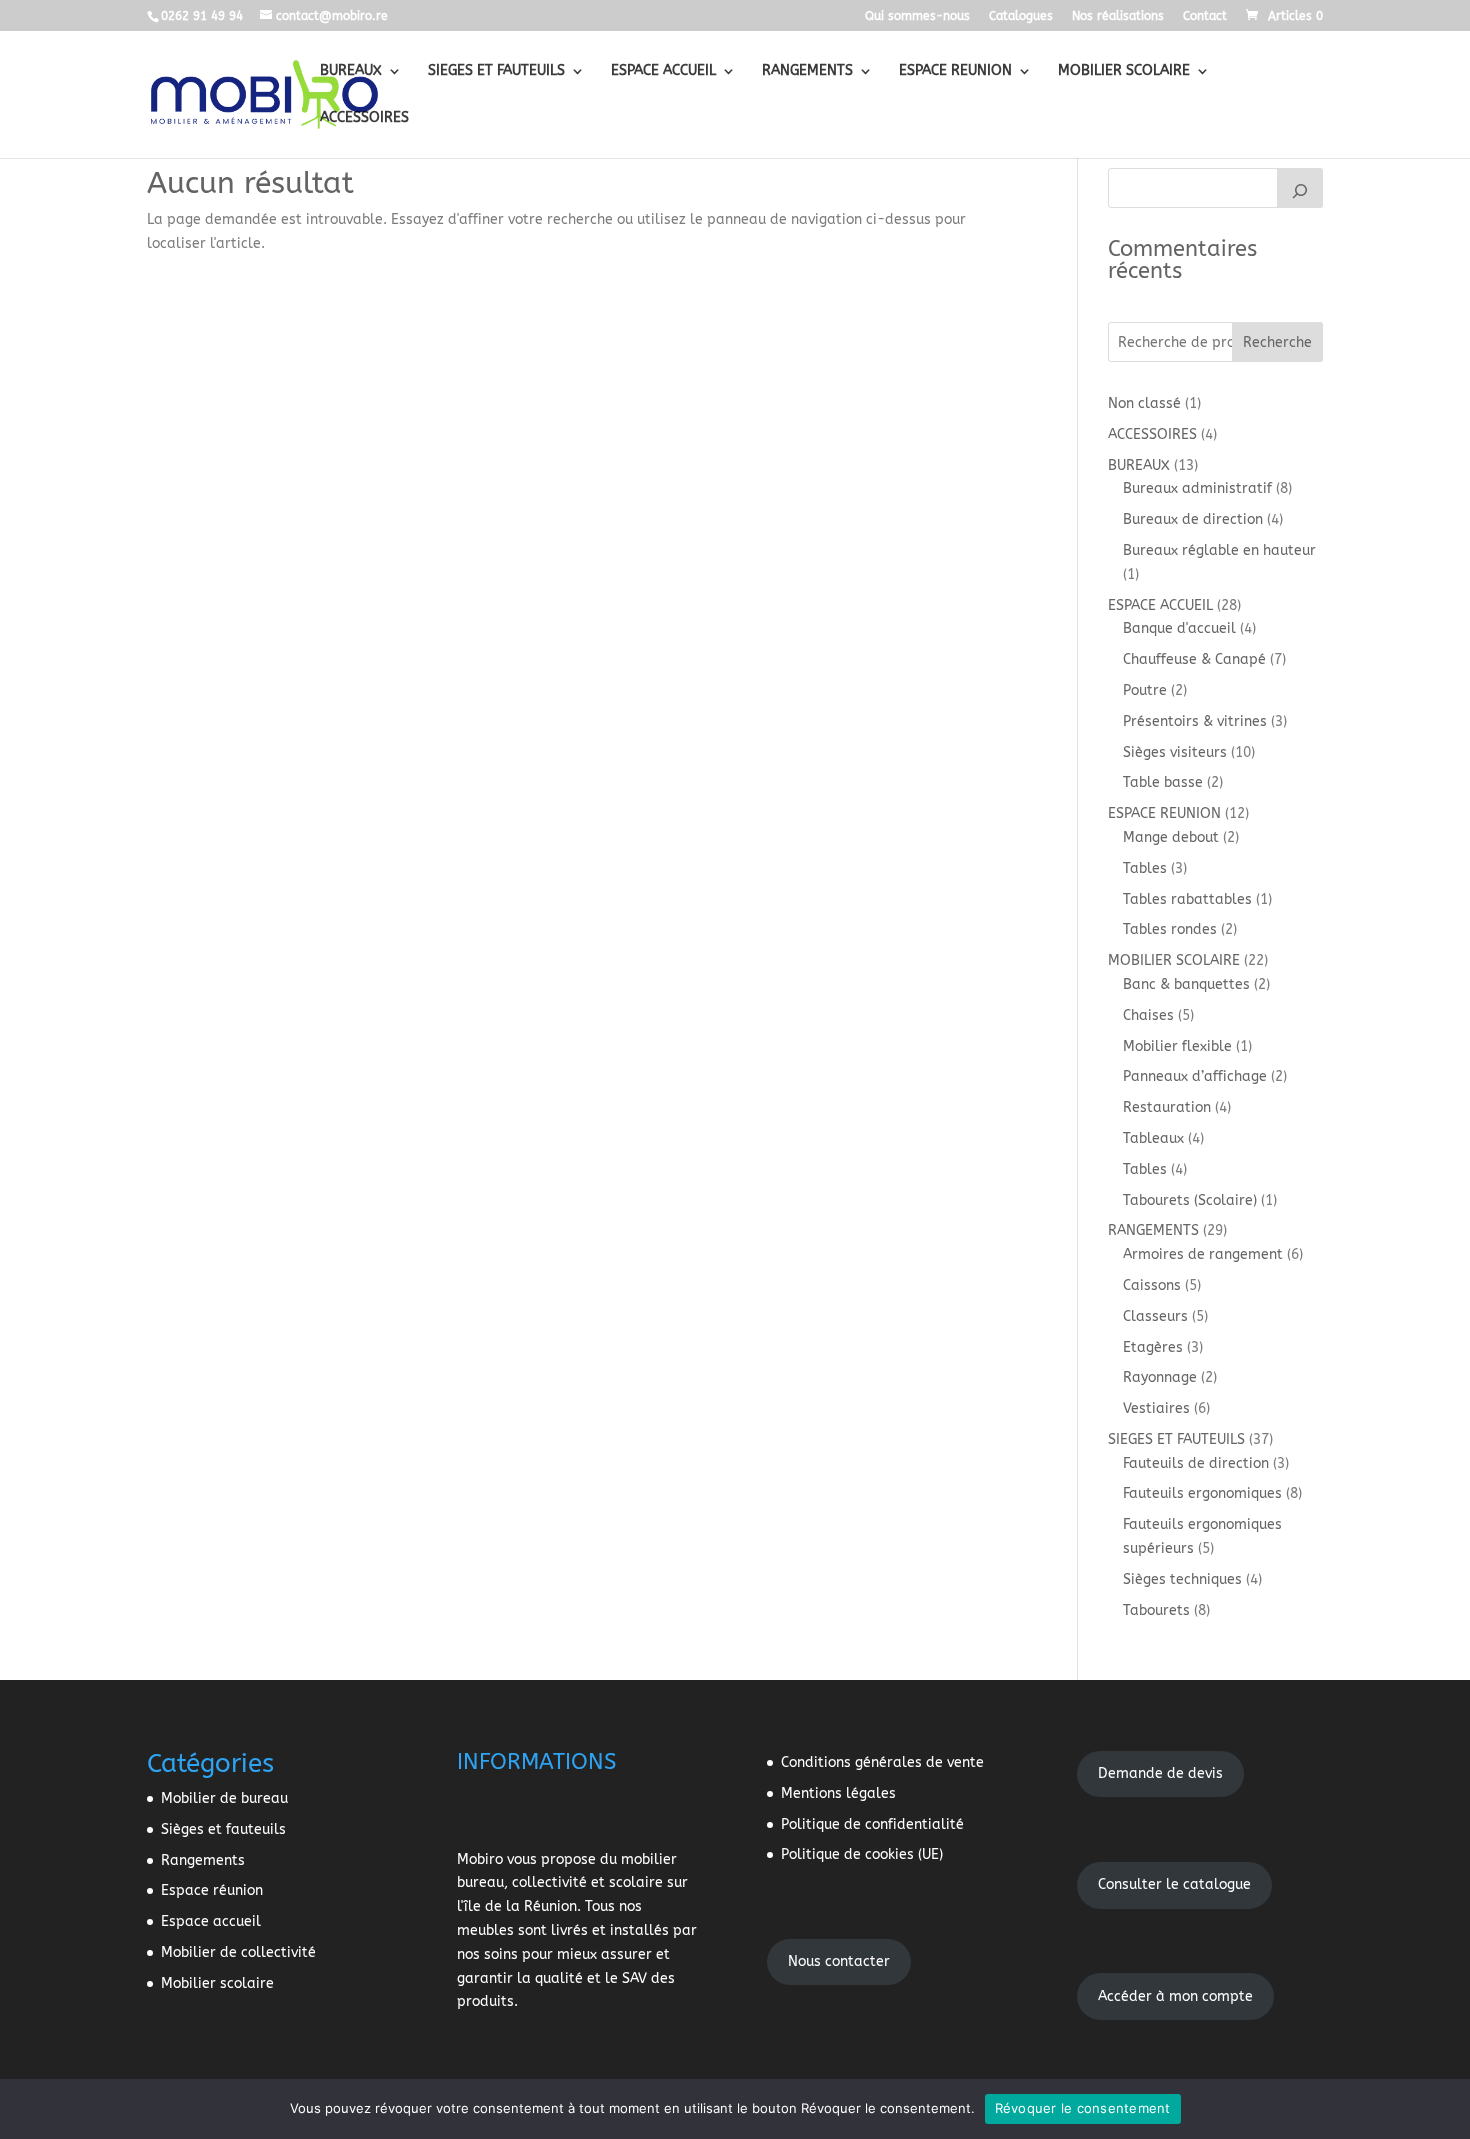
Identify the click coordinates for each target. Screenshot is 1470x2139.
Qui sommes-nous (917, 16)
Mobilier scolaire (217, 1983)
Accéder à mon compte (1175, 1996)
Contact (1205, 16)
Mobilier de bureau (224, 1798)
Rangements (203, 1860)
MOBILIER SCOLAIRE (1124, 71)
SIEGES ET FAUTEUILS (496, 71)
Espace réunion (212, 1890)
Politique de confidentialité (872, 1824)
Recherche (1277, 342)
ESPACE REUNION (955, 71)
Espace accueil (211, 1921)
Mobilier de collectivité (238, 1952)
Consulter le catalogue (1174, 1884)
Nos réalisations (1118, 16)
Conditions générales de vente (882, 1762)
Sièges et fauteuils (223, 1829)
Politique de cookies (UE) (862, 1854)
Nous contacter (839, 1961)
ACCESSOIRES (364, 118)
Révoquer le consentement (1083, 2108)
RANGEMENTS (807, 71)
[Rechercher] (1300, 188)
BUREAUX (351, 71)
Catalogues (1021, 16)
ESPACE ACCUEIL (663, 71)
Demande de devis (1160, 1773)
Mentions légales (838, 1793)
